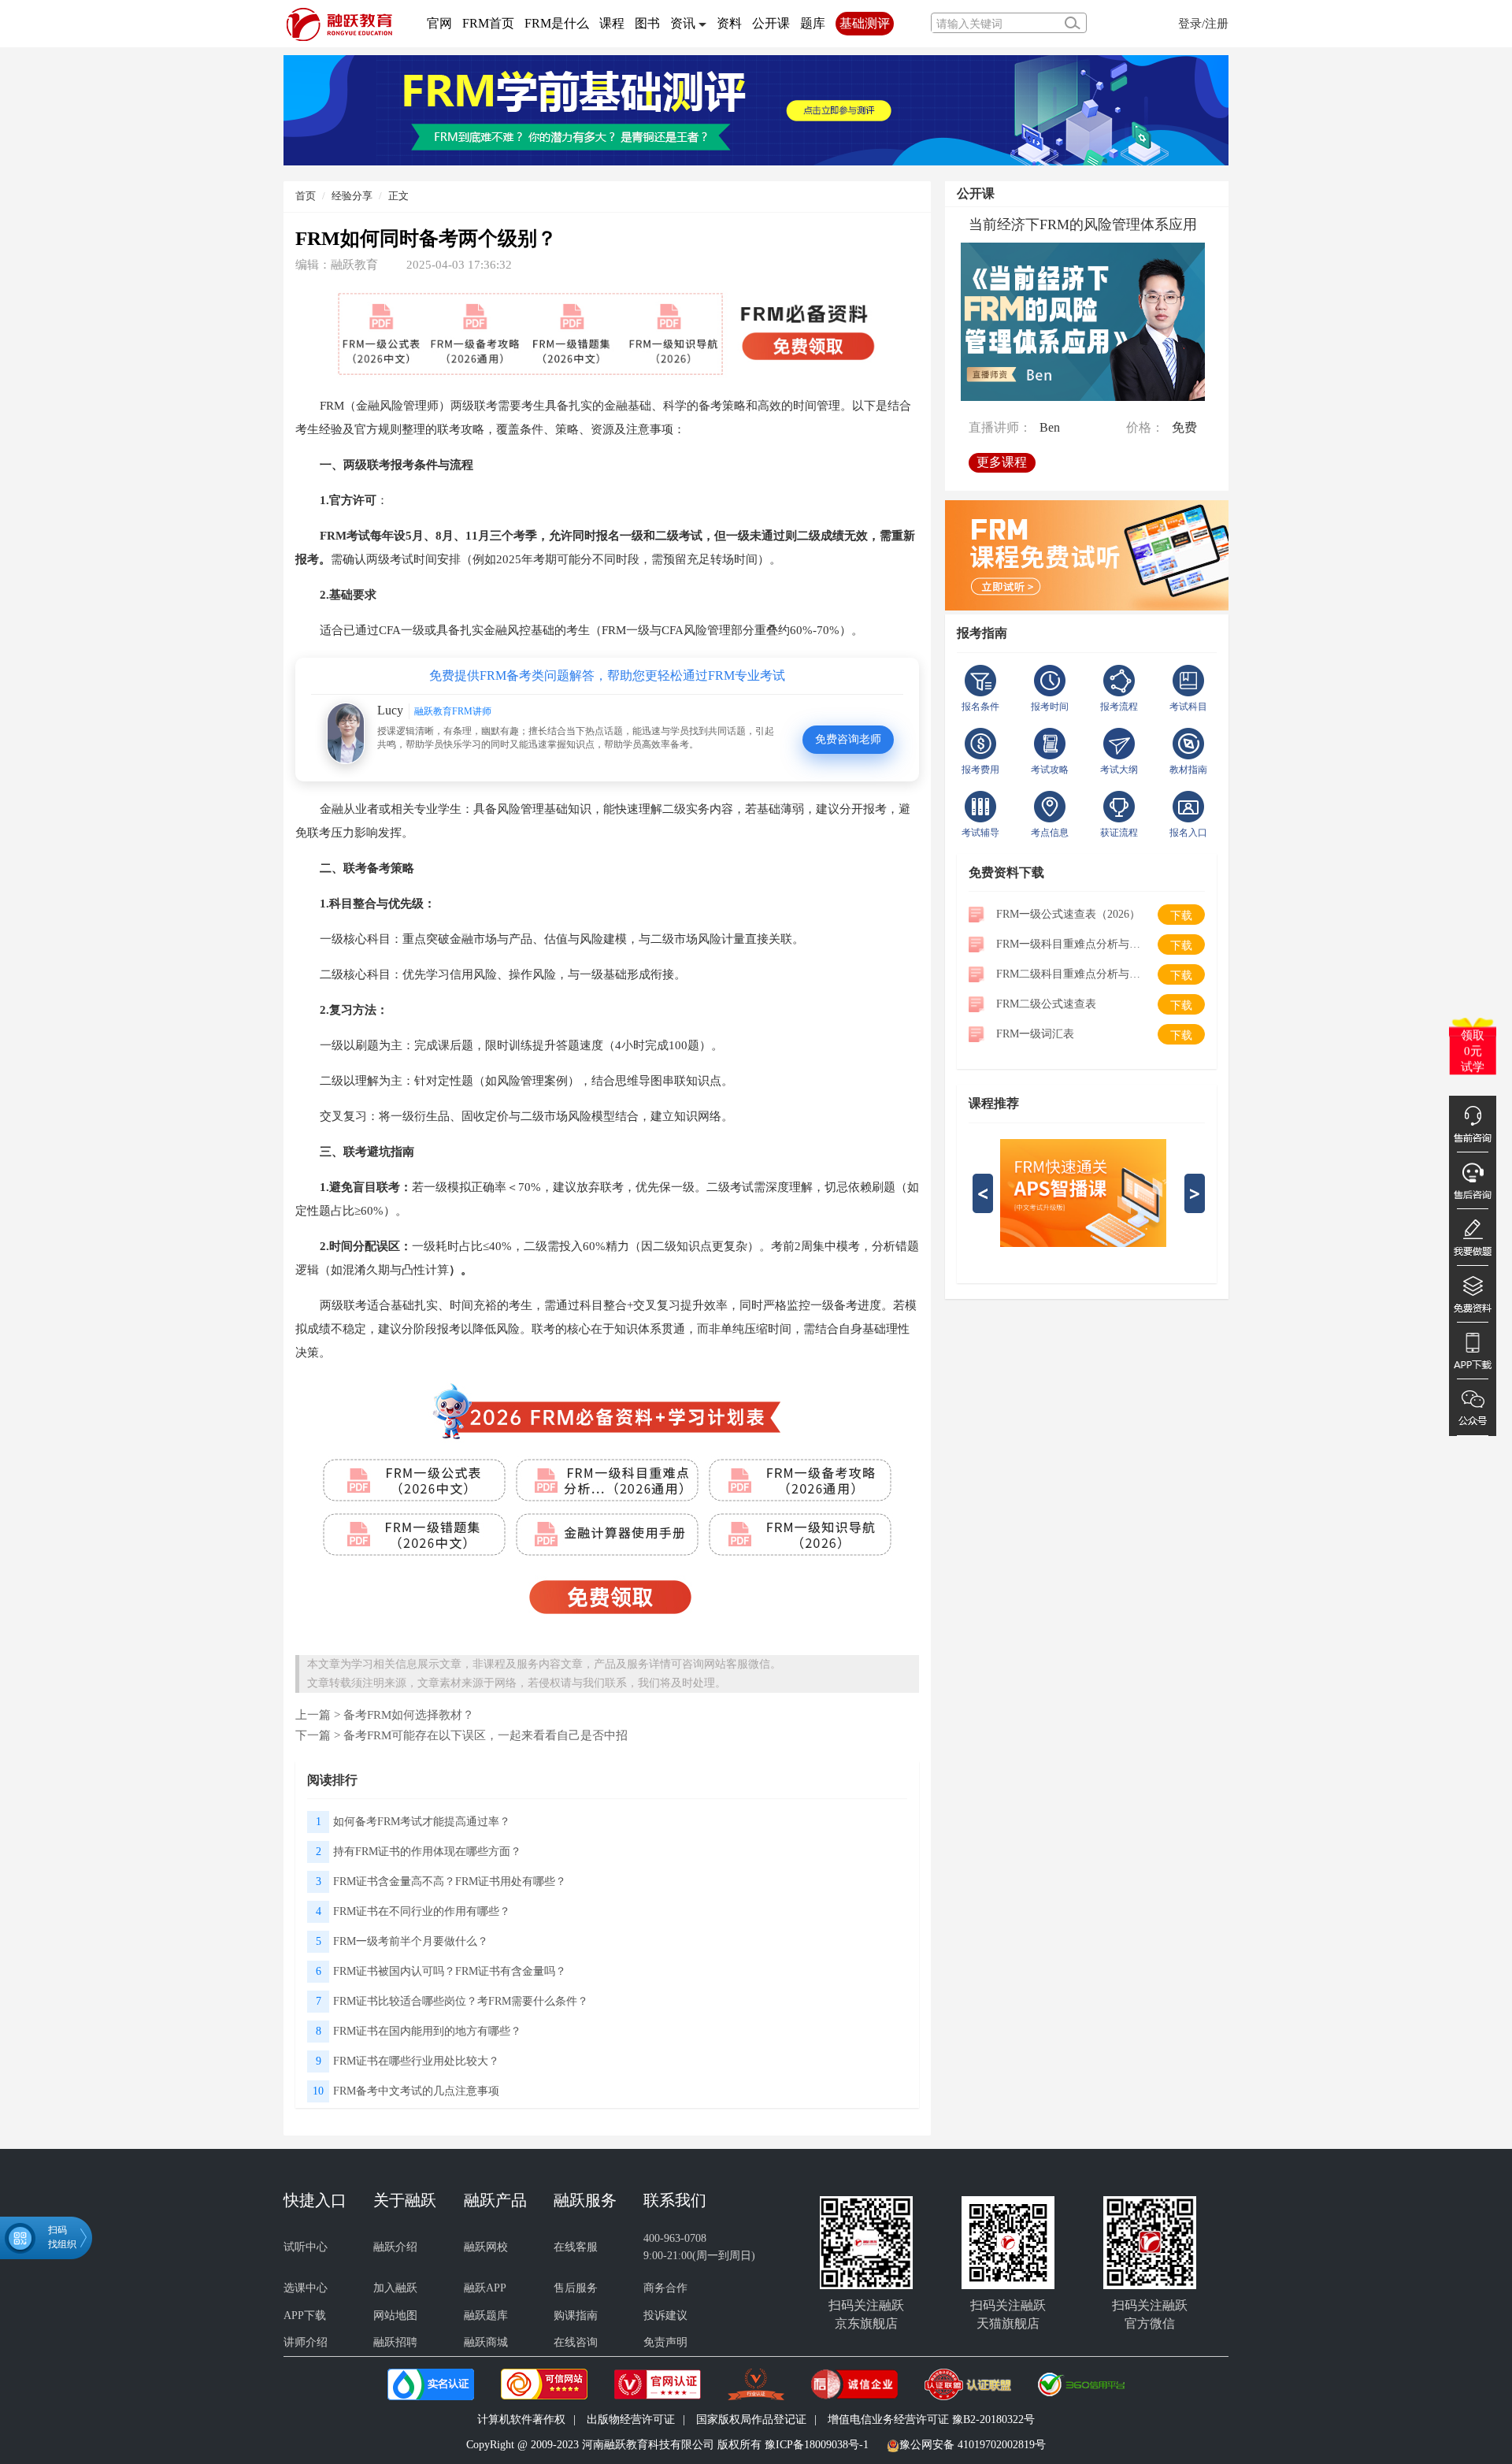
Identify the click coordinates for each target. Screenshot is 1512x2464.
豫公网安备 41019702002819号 (973, 2445)
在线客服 (576, 2247)
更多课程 (1002, 462)
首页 (306, 196)
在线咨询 (576, 2342)
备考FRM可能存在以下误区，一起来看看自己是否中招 (485, 1735)
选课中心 (306, 2288)
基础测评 (865, 23)
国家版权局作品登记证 (751, 2419)
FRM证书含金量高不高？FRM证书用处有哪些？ (450, 1881)
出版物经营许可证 (631, 2419)
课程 (612, 23)
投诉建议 (665, 2316)
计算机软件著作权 (521, 2419)
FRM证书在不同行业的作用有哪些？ (422, 1911)
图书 (647, 23)
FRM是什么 (557, 23)
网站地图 (395, 2316)
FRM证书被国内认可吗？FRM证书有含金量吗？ (450, 1971)
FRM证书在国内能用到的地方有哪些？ (427, 2031)
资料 (729, 23)
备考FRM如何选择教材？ (409, 1714)
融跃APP (485, 2288)
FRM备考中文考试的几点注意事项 (416, 2091)
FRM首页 (488, 23)
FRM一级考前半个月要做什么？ (411, 1941)
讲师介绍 (306, 2342)
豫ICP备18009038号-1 (817, 2445)
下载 (1181, 916)
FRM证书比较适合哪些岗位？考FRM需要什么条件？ (461, 2001)
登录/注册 (1203, 23)
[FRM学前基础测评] (756, 109)
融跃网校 (486, 2247)
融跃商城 (486, 2342)
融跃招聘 (395, 2342)
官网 (439, 23)
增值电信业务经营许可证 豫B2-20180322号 (931, 2419)
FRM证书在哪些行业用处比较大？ (416, 2061)
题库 (813, 23)
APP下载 (305, 2316)
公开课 (771, 23)
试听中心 (306, 2247)
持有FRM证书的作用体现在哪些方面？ (427, 1852)
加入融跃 (395, 2288)
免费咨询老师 (848, 739)
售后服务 (576, 2288)
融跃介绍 (395, 2247)
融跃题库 (486, 2316)
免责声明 (665, 2342)
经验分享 (352, 196)
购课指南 (576, 2316)
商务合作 (665, 2288)
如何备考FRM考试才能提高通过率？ (422, 1822)
